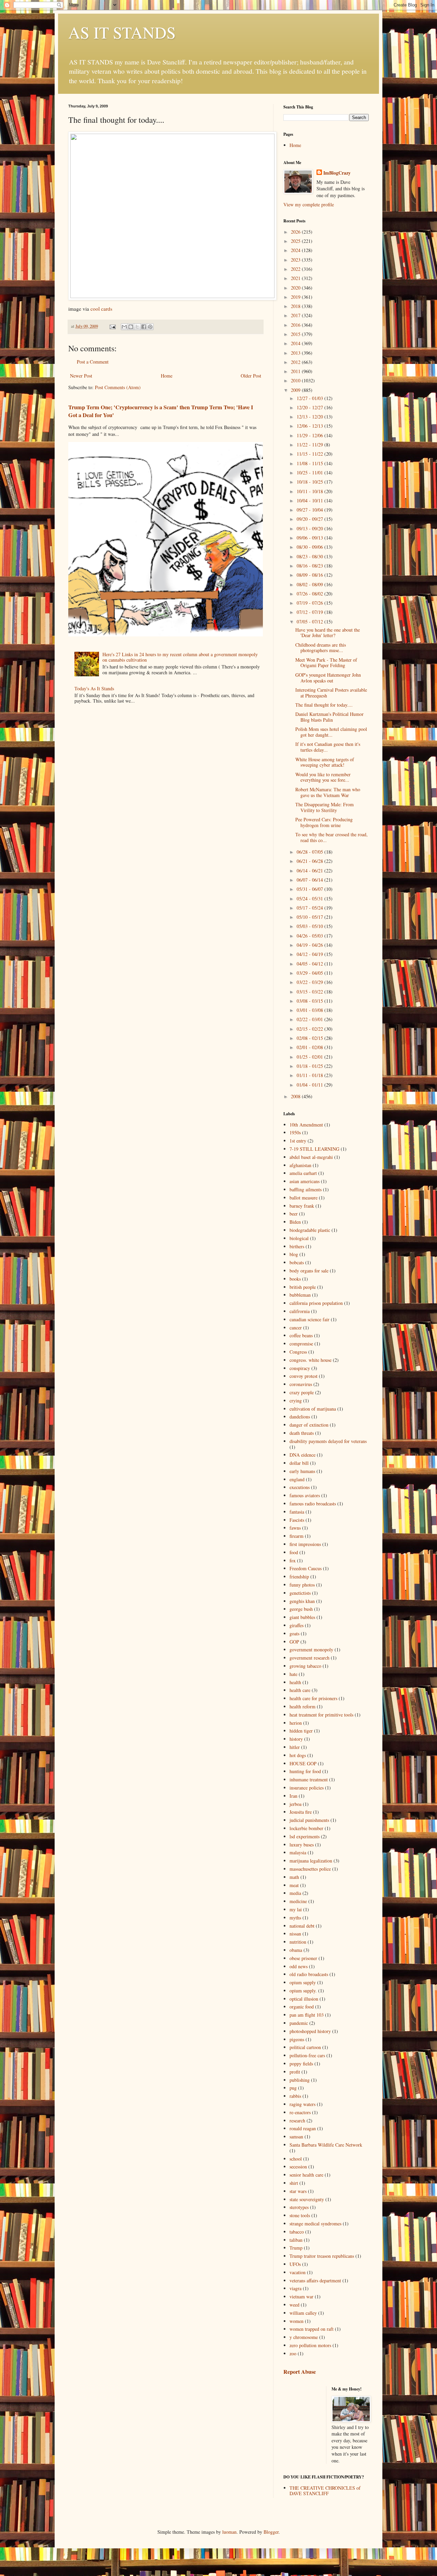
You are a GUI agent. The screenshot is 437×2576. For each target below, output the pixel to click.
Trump (296, 2248)
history (296, 1739)
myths (295, 1918)
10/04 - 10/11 (311, 501)
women (297, 2321)
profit (295, 2072)
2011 (296, 371)
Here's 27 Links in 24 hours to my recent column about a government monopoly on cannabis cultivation (180, 657)
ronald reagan (303, 2128)
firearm (297, 1536)
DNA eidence (302, 1455)
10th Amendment (306, 1125)
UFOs (295, 2264)
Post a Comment (93, 362)
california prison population (316, 1303)
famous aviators (305, 1495)
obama (296, 1950)
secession (298, 2167)
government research (309, 1658)
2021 (296, 278)
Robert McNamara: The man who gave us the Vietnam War (328, 792)
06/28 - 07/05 (311, 852)
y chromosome (304, 2337)
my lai (296, 1909)
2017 (296, 315)
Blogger (271, 2532)
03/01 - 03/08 (311, 1010)
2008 (296, 1096)
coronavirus (301, 1384)
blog (294, 1254)
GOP (294, 1642)
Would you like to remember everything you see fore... (323, 777)
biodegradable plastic (310, 1230)
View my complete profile (309, 204)
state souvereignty (307, 2199)
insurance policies (307, 1788)
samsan (296, 2137)
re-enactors (300, 2112)
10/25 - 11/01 (311, 473)
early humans (302, 1471)
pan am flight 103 (307, 2015)
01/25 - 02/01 (311, 1057)
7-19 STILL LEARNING (314, 1149)
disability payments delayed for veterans (328, 1441)
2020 (296, 288)
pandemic (299, 2023)
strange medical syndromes (315, 2224)
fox (293, 1561)
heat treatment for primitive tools (321, 1715)
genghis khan (302, 1601)
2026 (296, 232)
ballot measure (304, 1198)
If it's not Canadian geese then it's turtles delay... (328, 747)
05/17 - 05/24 (311, 908)
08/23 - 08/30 (311, 556)
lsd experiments (305, 1836)
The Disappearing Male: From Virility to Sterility (325, 807)
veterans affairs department (315, 2280)
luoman (229, 2532)
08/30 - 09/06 (311, 547)
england (297, 1479)
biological (299, 1238)
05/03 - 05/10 (311, 926)
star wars (298, 2191)
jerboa (295, 1804)
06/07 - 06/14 (311, 880)
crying (296, 1401)
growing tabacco (305, 1666)
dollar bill (299, 1463)
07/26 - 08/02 (311, 594)
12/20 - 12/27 (311, 407)
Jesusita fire (301, 1812)
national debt (302, 1926)
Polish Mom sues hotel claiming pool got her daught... (331, 732)
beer (294, 1214)
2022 (296, 269)
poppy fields (301, 2064)
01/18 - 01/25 (311, 1066)
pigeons (297, 2039)
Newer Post (81, 376)
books (295, 1279)
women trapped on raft (312, 2329)
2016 (296, 325)
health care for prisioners (313, 1698)
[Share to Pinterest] (150, 327)
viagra (295, 2288)
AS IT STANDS (122, 32)
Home (167, 376)
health (295, 1682)
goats (294, 1633)
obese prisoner (303, 1958)
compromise (301, 1344)
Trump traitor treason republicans (322, 2256)
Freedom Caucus (306, 1568)
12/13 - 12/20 (311, 417)
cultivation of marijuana (313, 1409)
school (296, 2159)
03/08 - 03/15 (311, 1001)
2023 (296, 260)
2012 (296, 362)
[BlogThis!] (131, 327)
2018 (296, 306)
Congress (298, 1352)
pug (293, 2088)
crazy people (302, 1392)
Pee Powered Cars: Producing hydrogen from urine (324, 822)
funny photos (302, 1585)
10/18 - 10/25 (311, 482)
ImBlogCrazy (337, 173)
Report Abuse (300, 2372)
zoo (293, 2353)
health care (300, 1690)
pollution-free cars (307, 2055)
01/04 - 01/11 (311, 1085)
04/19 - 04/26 (311, 945)
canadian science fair (309, 1319)
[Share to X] (137, 327)
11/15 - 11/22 (311, 454)
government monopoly (311, 1650)
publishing (300, 2080)
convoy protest (304, 1376)
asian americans (305, 1181)
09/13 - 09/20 (311, 528)
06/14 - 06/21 (311, 871)
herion (296, 1723)
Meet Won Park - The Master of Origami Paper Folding (326, 663)
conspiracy (300, 1368)
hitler (295, 1747)
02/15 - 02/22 (311, 1029)
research (297, 2121)
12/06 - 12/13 (311, 426)
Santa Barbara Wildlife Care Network (326, 2145)
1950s (295, 1132)
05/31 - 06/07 (311, 889)
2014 (296, 343)
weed (294, 2305)
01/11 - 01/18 (311, 1075)
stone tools (300, 2215)
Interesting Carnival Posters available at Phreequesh (331, 693)
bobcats (297, 1262)
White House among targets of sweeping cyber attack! (325, 762)
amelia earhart (303, 1173)
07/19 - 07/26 (311, 603)
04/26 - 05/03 (311, 936)
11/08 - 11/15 (311, 463)
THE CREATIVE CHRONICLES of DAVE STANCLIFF (325, 2491)
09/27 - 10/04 (311, 510)
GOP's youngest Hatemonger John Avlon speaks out (328, 678)
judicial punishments (309, 1820)
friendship (299, 1577)
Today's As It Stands (94, 688)
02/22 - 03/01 (311, 1019)
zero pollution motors (310, 2345)
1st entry (298, 1141)
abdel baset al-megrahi (311, 1157)
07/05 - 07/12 (311, 622)
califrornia (300, 1311)
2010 (296, 380)
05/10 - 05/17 (311, 917)
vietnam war (301, 2297)
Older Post (251, 376)
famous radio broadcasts (313, 1504)
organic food (302, 2007)
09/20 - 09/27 (311, 519)
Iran (293, 1796)
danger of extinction (309, 1425)
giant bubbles (302, 1617)
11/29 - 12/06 (311, 435)
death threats (302, 1433)
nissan (295, 1934)
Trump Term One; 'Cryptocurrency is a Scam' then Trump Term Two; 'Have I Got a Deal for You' (161, 411)
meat (294, 1885)
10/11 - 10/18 (311, 491)
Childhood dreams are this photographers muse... (321, 648)
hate (293, 1674)
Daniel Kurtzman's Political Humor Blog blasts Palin (329, 717)
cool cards (101, 309)
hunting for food (305, 1771)
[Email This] (124, 327)
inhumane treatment (309, 1779)
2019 (296, 297)
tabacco (297, 2232)
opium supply (303, 1982)
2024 (296, 250)
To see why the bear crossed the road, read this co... (332, 837)
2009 (296, 390)
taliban (296, 2240)
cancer (296, 1328)
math (294, 1877)
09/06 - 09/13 (311, 538)
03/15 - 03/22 (311, 992)
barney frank (302, 1206)
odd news (299, 1966)
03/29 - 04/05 (311, 973)
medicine (298, 1901)
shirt (294, 2183)
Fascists (297, 1520)
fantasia (297, 1512)
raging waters (302, 2104)
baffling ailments (306, 1189)
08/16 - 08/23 (311, 566)
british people (303, 1287)
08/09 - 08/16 (311, 575)
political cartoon (305, 2047)
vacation (298, 2272)
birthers (297, 1246)
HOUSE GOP (303, 1763)
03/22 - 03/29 (311, 982)
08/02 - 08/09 (311, 584)
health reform (302, 1706)
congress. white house (311, 1360)
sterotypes (299, 2207)
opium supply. (303, 1991)
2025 (296, 241)
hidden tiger (301, 1731)
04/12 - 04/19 (311, 954)
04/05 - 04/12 (311, 964)
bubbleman (300, 1295)
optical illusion (304, 1999)
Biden (295, 1222)
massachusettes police (310, 1869)
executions (300, 1487)
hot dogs (298, 1755)
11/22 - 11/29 (311, 445)
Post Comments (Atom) (118, 387)
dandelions (300, 1417)
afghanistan (300, 1165)
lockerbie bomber (306, 1828)
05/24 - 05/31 (311, 899)
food (294, 1552)
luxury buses (302, 1845)
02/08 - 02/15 (311, 1038)
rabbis (295, 2096)
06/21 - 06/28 (311, 861)
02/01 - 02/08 (311, 1047)
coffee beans (301, 1335)
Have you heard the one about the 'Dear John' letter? (328, 633)
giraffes (297, 1625)
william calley (303, 2313)
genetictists (300, 1593)
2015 (296, 334)
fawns (295, 1528)
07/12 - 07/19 (311, 612)
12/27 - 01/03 (311, 398)
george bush (301, 1609)
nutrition (298, 1942)
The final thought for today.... (324, 705)
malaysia (298, 1852)
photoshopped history (310, 2031)
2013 (296, 353)
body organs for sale (309, 1271)
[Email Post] (112, 326)
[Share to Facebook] (144, 327)
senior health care (306, 2175)
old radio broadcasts (309, 1974)
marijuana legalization (311, 1861)
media (295, 1893)
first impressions (305, 1544)
